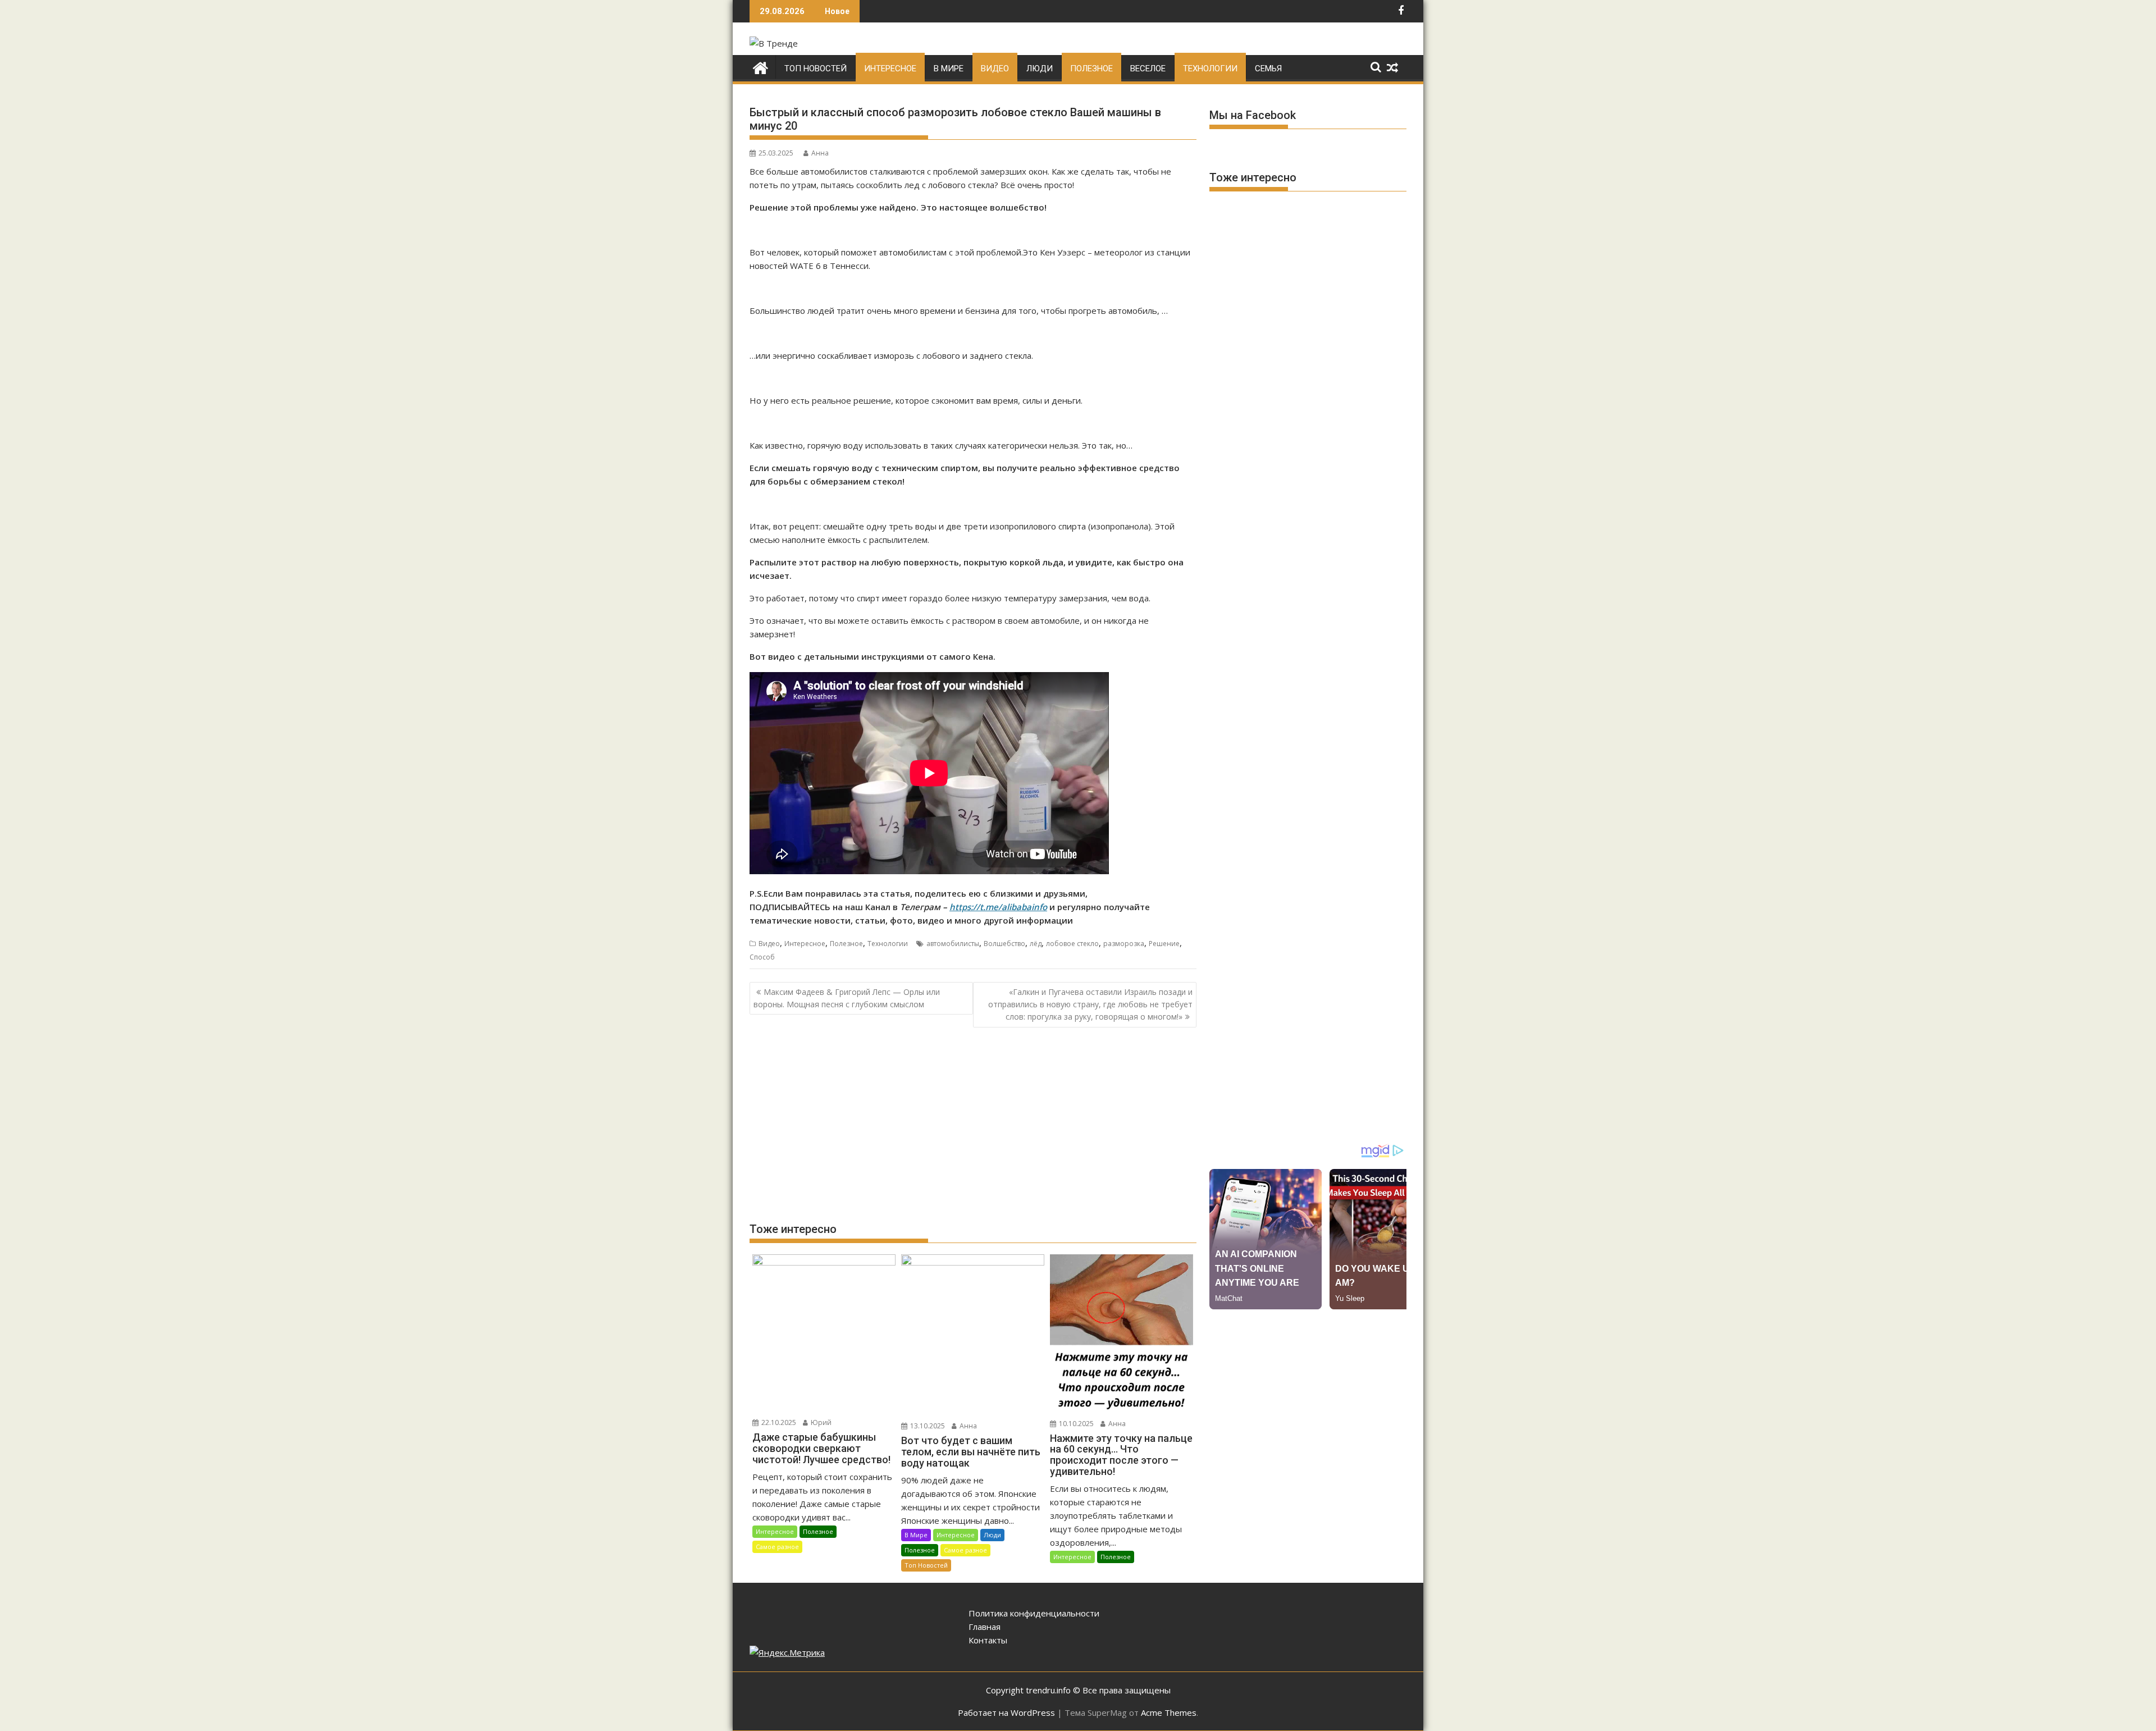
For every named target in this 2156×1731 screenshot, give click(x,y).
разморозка (1124, 944)
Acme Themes (1169, 1712)
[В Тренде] (760, 67)
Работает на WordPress (1006, 1712)
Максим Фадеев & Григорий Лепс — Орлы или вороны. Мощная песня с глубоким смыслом (847, 998)
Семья (1268, 68)
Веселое (1148, 68)
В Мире (949, 68)
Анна (820, 153)
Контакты (988, 1640)
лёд (1036, 944)
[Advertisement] (973, 1124)
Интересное (890, 68)
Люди (1040, 68)
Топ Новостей (816, 68)
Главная (985, 1627)
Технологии (1210, 68)
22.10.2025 (778, 1422)
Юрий (820, 1422)
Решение (1164, 944)
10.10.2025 (1075, 1424)
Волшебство (1004, 944)
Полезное (1091, 68)
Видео (995, 68)
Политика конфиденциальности (1034, 1613)
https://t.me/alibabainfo (998, 907)
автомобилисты (953, 944)
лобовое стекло (1072, 944)
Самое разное (777, 1547)
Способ (762, 957)
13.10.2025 (927, 1426)
